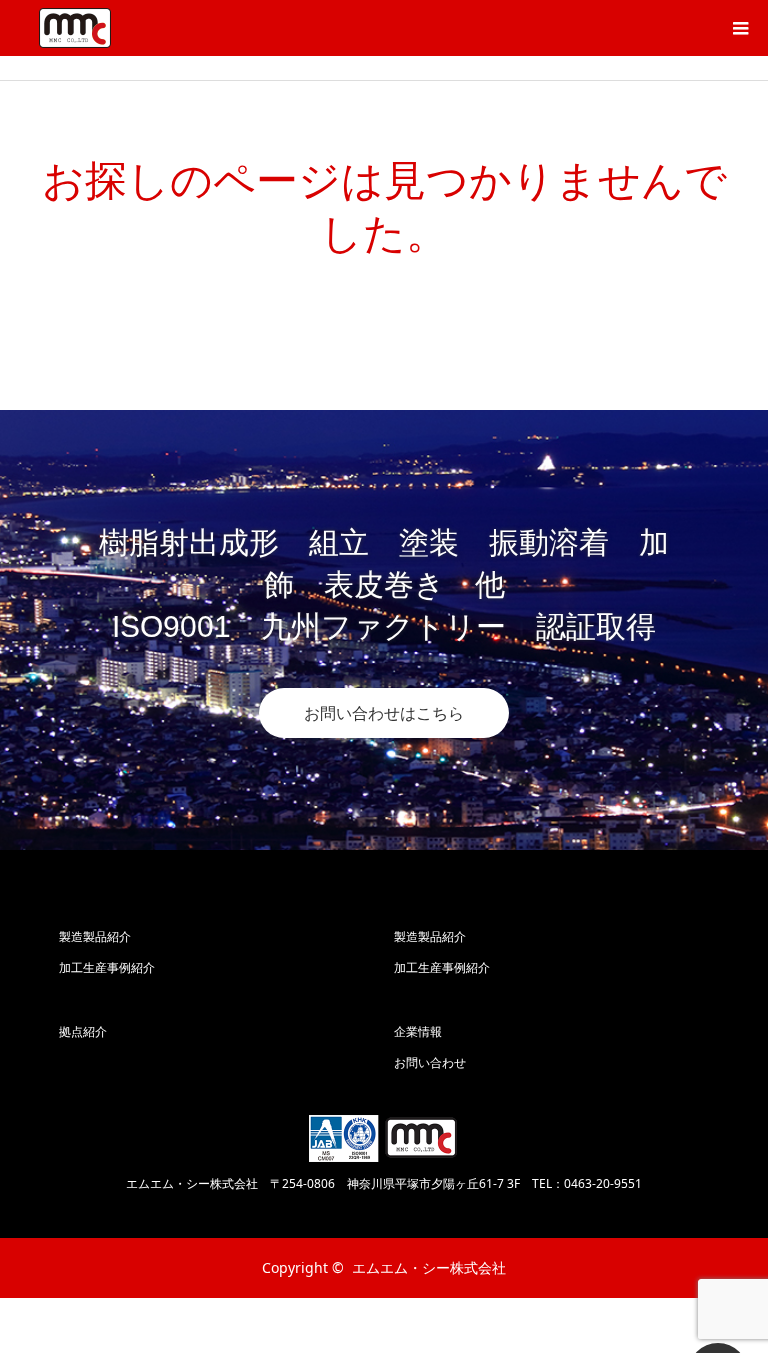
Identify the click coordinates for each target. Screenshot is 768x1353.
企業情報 (418, 1031)
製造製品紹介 (95, 936)
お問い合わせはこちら (384, 713)
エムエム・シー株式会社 (429, 1267)
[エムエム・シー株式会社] (75, 28)
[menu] (740, 28)
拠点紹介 (83, 1031)
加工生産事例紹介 (107, 967)
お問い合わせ (430, 1062)
